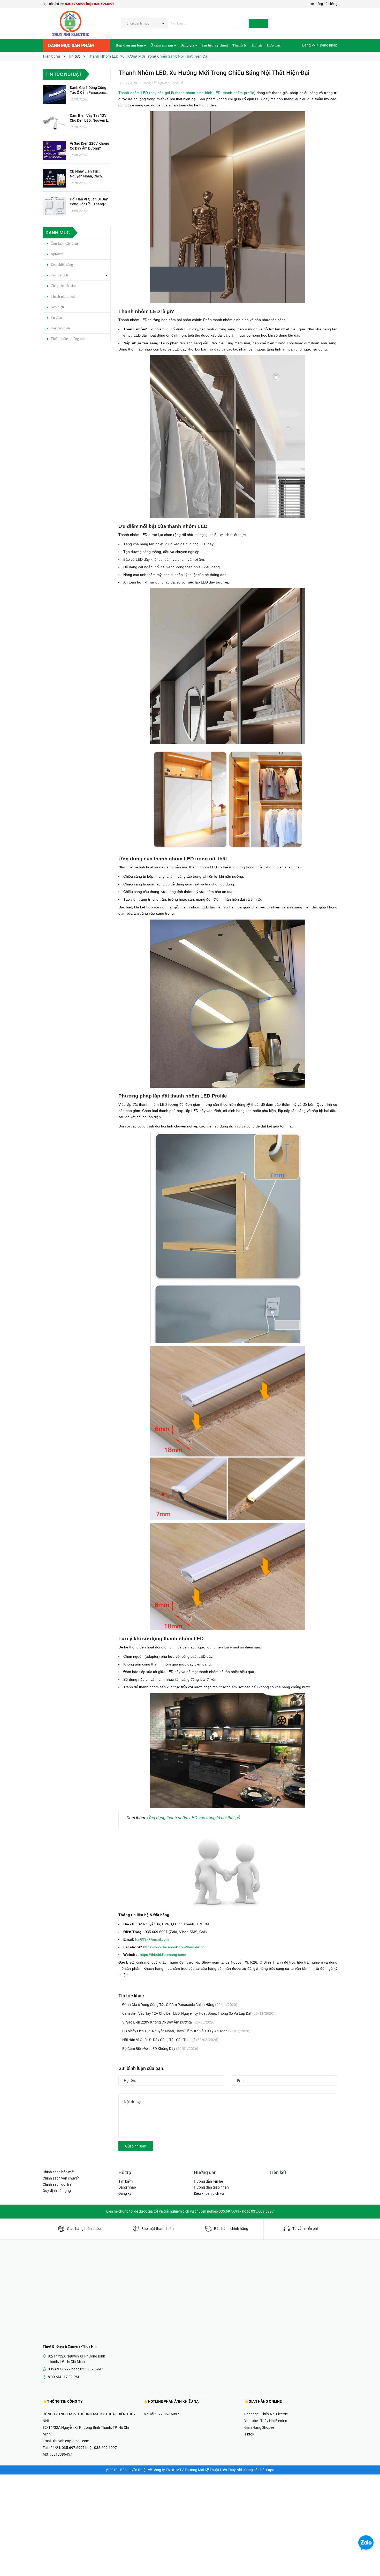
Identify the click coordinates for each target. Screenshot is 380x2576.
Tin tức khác (131, 1996)
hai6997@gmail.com (152, 1939)
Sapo (270, 2470)
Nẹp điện (57, 307)
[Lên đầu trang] (371, 2561)
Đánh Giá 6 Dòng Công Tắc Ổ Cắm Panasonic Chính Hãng (180, 2005)
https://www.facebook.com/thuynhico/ (173, 1947)
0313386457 (62, 2454)
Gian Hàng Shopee (259, 2427)
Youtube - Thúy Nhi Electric (266, 2421)
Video (120, 59)
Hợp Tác (274, 45)
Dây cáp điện (60, 328)
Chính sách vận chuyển (61, 2178)
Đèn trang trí (60, 275)
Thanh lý (240, 45)
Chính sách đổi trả (57, 2184)
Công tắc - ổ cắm (63, 286)
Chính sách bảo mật (59, 2172)
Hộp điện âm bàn (130, 45)
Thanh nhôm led (63, 296)
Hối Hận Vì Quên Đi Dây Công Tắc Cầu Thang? (170, 2040)
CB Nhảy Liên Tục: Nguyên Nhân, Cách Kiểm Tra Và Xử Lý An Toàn (186, 2031)
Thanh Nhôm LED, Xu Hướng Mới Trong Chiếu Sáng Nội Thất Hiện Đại (214, 73)
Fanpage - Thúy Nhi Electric (266, 2414)
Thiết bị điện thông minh (69, 339)
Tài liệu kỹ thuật (215, 45)
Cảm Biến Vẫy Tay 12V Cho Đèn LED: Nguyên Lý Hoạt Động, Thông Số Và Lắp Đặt (198, 2013)
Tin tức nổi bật (64, 74)
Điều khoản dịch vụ (209, 2193)
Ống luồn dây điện (64, 243)
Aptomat (57, 254)
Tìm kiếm (126, 2181)
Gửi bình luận (136, 2146)
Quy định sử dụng (57, 2191)
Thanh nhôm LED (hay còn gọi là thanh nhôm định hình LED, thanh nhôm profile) (187, 93)
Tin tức (257, 45)
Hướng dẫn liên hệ (208, 2181)
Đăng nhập (329, 45)
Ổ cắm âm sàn (162, 45)
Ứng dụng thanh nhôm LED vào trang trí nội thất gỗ (194, 1818)
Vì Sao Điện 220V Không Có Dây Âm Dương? (169, 2022)
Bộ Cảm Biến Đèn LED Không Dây (160, 2049)
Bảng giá (188, 45)
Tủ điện (56, 318)
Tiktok (249, 2434)
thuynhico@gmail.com (71, 2441)
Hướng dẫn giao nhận (211, 2187)
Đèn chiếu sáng (62, 265)
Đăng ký (309, 45)
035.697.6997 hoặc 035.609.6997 (90, 4)
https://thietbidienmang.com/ (163, 1955)
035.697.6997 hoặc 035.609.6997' (90, 2448)
